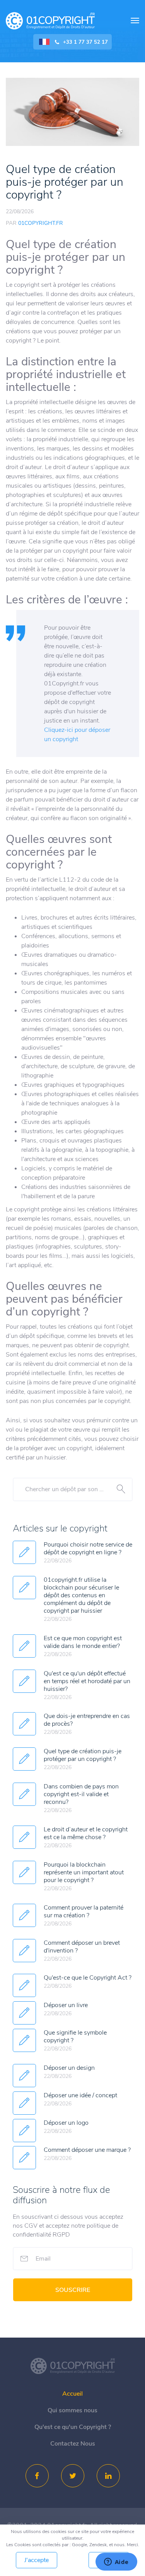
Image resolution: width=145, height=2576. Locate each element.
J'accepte (37, 2560)
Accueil (72, 2394)
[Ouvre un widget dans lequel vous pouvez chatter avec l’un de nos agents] (116, 2562)
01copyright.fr (50, 21)
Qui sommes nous (72, 2410)
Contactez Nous (73, 2444)
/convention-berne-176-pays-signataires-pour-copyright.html (73, 2366)
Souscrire (73, 2290)
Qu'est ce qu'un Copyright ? (73, 2427)
